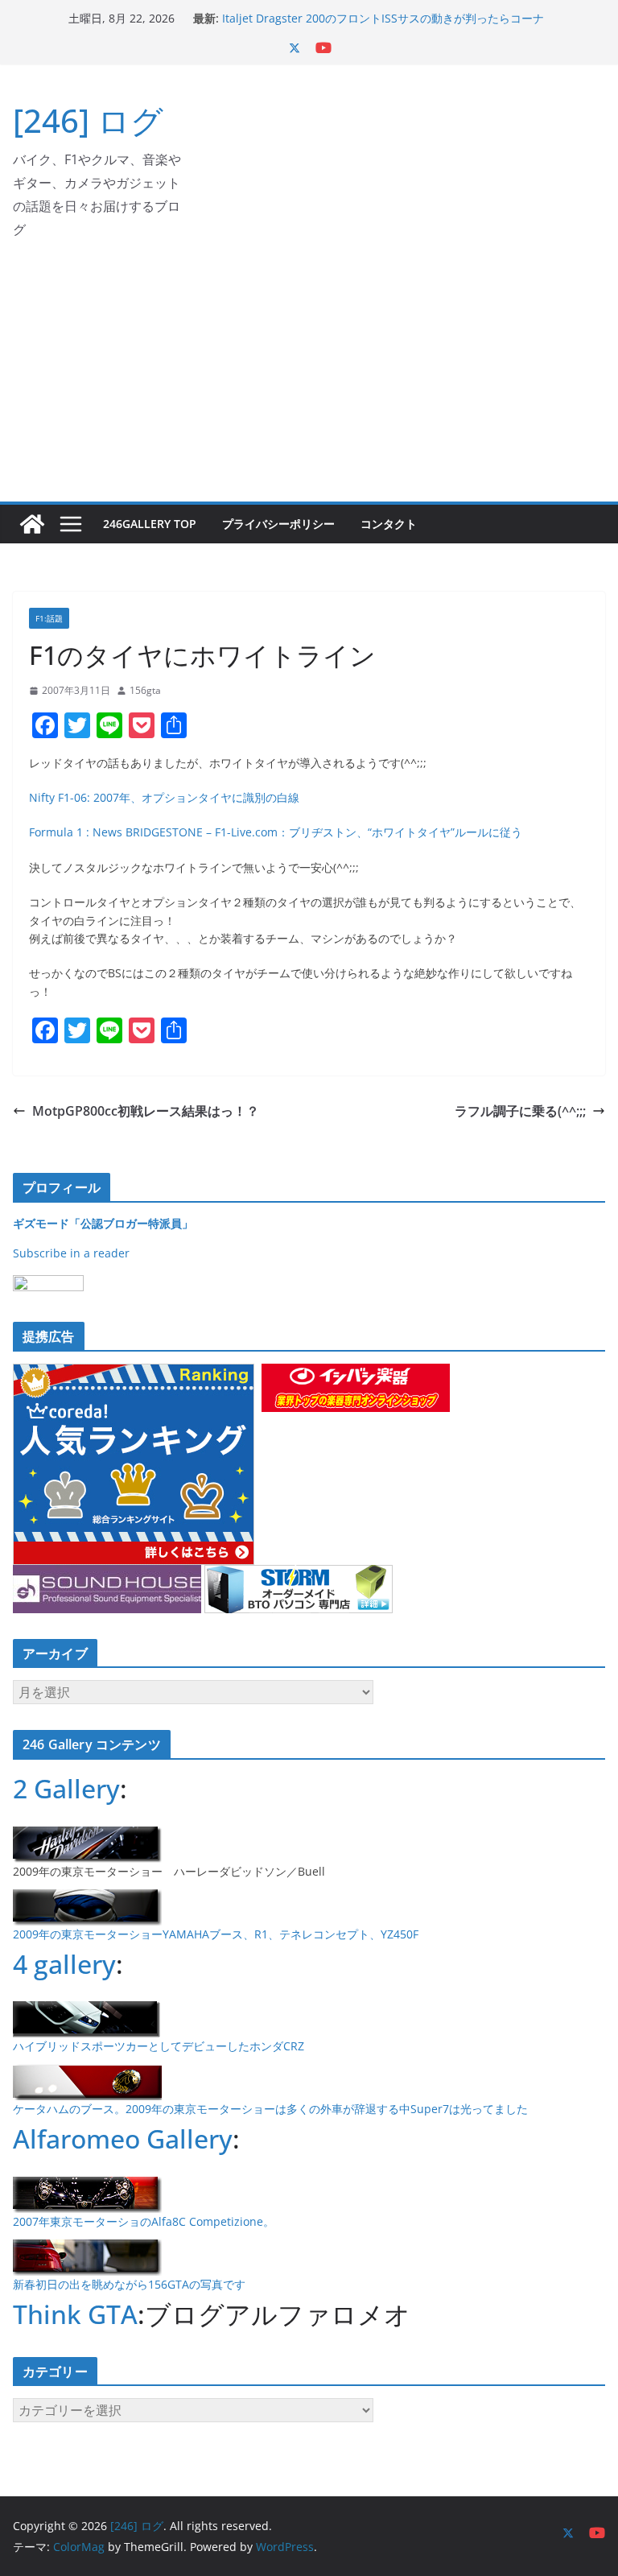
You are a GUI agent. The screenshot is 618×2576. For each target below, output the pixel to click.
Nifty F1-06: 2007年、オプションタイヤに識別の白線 (164, 797)
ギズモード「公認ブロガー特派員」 (103, 1223)
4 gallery (64, 1964)
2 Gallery (66, 1788)
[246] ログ (88, 120)
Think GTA (75, 2314)
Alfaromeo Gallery (123, 2138)
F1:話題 (49, 618)
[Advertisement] (309, 381)
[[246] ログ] (32, 524)
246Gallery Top (150, 524)
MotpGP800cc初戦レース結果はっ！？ (146, 1111)
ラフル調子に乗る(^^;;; (520, 1111)
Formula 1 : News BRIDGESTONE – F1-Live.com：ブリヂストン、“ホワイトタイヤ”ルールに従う (276, 832)
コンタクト (389, 524)
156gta (145, 690)
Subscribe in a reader (71, 1253)
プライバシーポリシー (278, 524)
